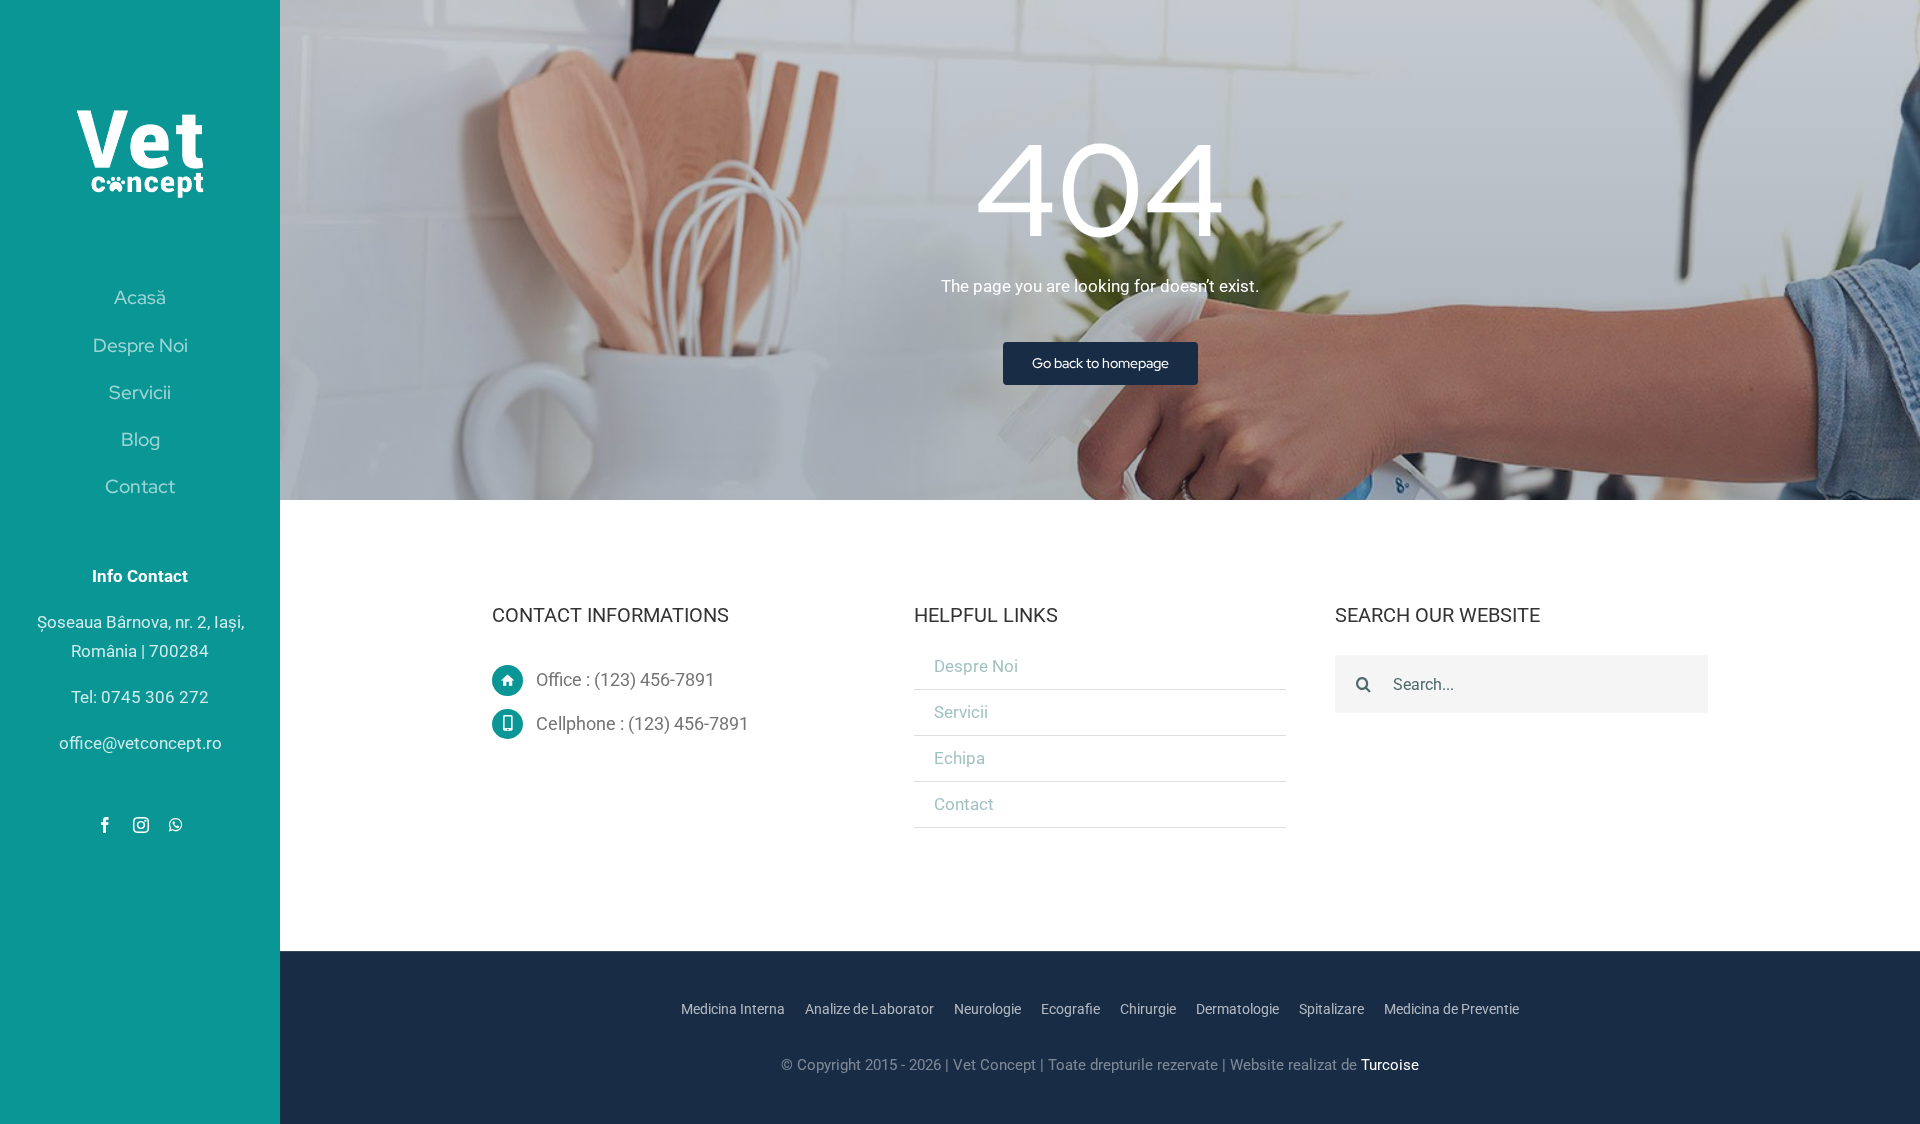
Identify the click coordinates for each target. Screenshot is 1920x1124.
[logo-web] (140, 92)
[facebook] (105, 825)
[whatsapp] (176, 825)
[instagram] (141, 825)
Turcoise (1390, 1065)
